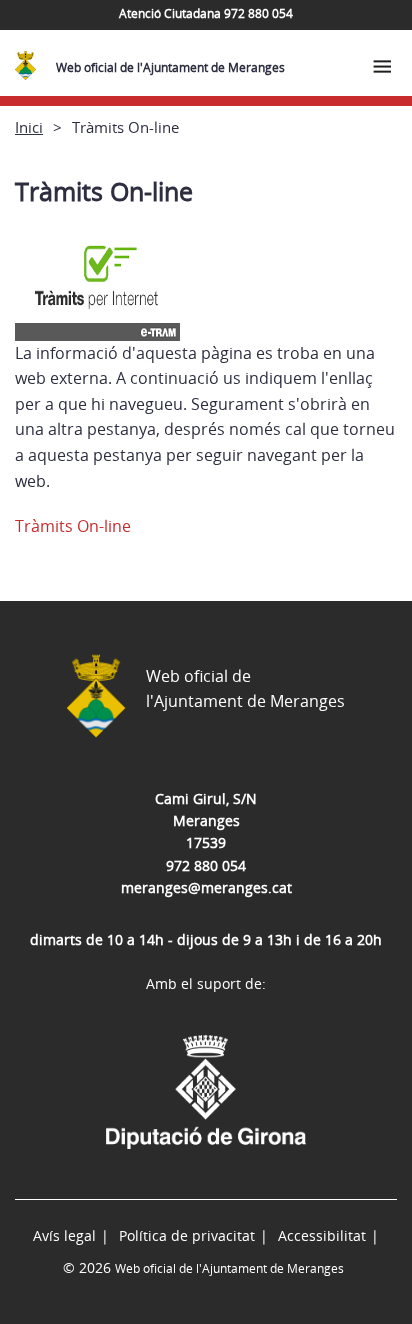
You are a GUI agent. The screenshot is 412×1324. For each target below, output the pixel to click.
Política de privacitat (187, 1235)
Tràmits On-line (73, 526)
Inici (29, 127)
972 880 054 (206, 865)
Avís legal (64, 1235)
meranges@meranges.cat (206, 887)
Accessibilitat (322, 1235)
